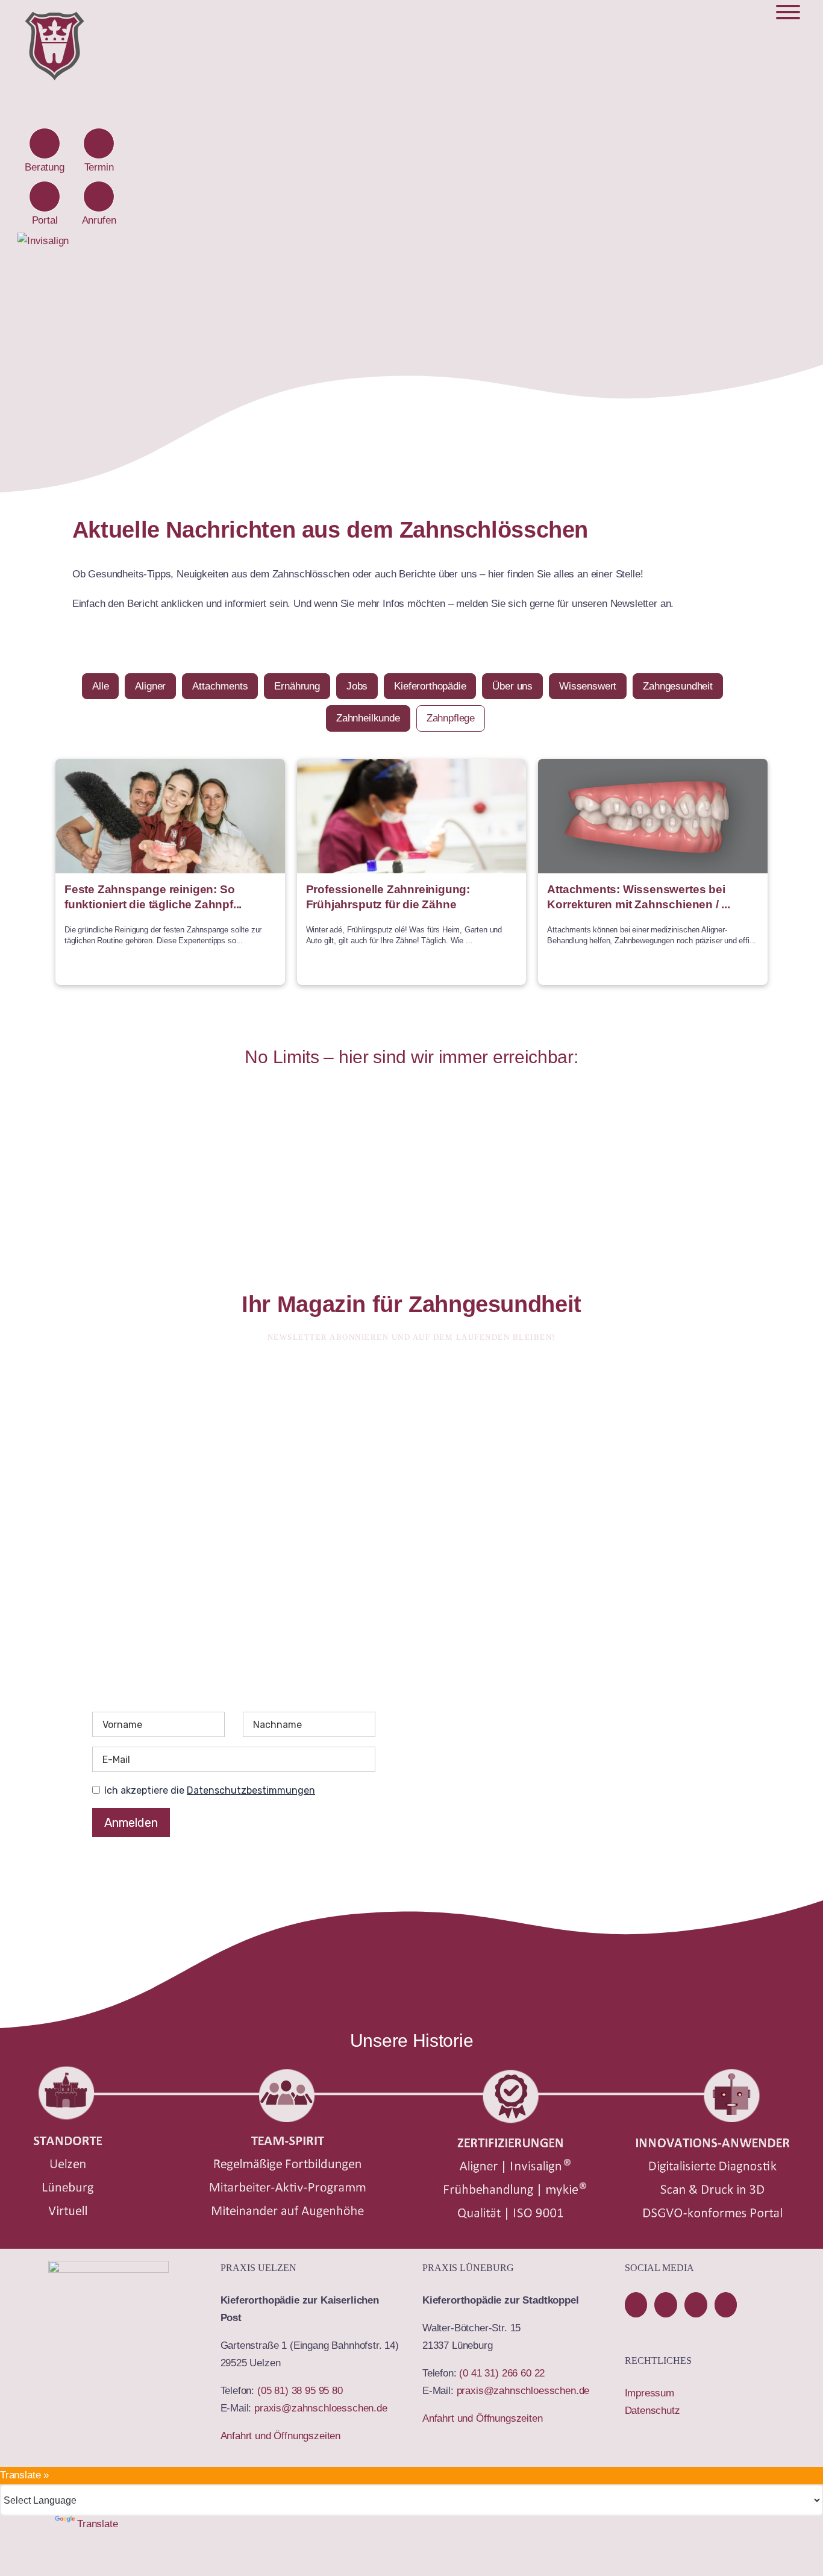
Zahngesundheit (678, 686)
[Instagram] (726, 2305)
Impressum (649, 2393)
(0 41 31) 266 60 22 (502, 2373)
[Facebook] (636, 2305)
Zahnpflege (451, 718)
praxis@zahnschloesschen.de (321, 2408)
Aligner (150, 686)
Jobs (357, 686)
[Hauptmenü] (788, 12)
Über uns (512, 686)
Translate (97, 2524)
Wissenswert (588, 686)
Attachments (220, 686)
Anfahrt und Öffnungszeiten (281, 2436)
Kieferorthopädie (430, 686)
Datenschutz (652, 2411)
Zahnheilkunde (368, 718)
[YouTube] (666, 2305)
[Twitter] (696, 2305)
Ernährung (297, 686)
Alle (100, 686)
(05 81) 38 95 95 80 (300, 2391)
